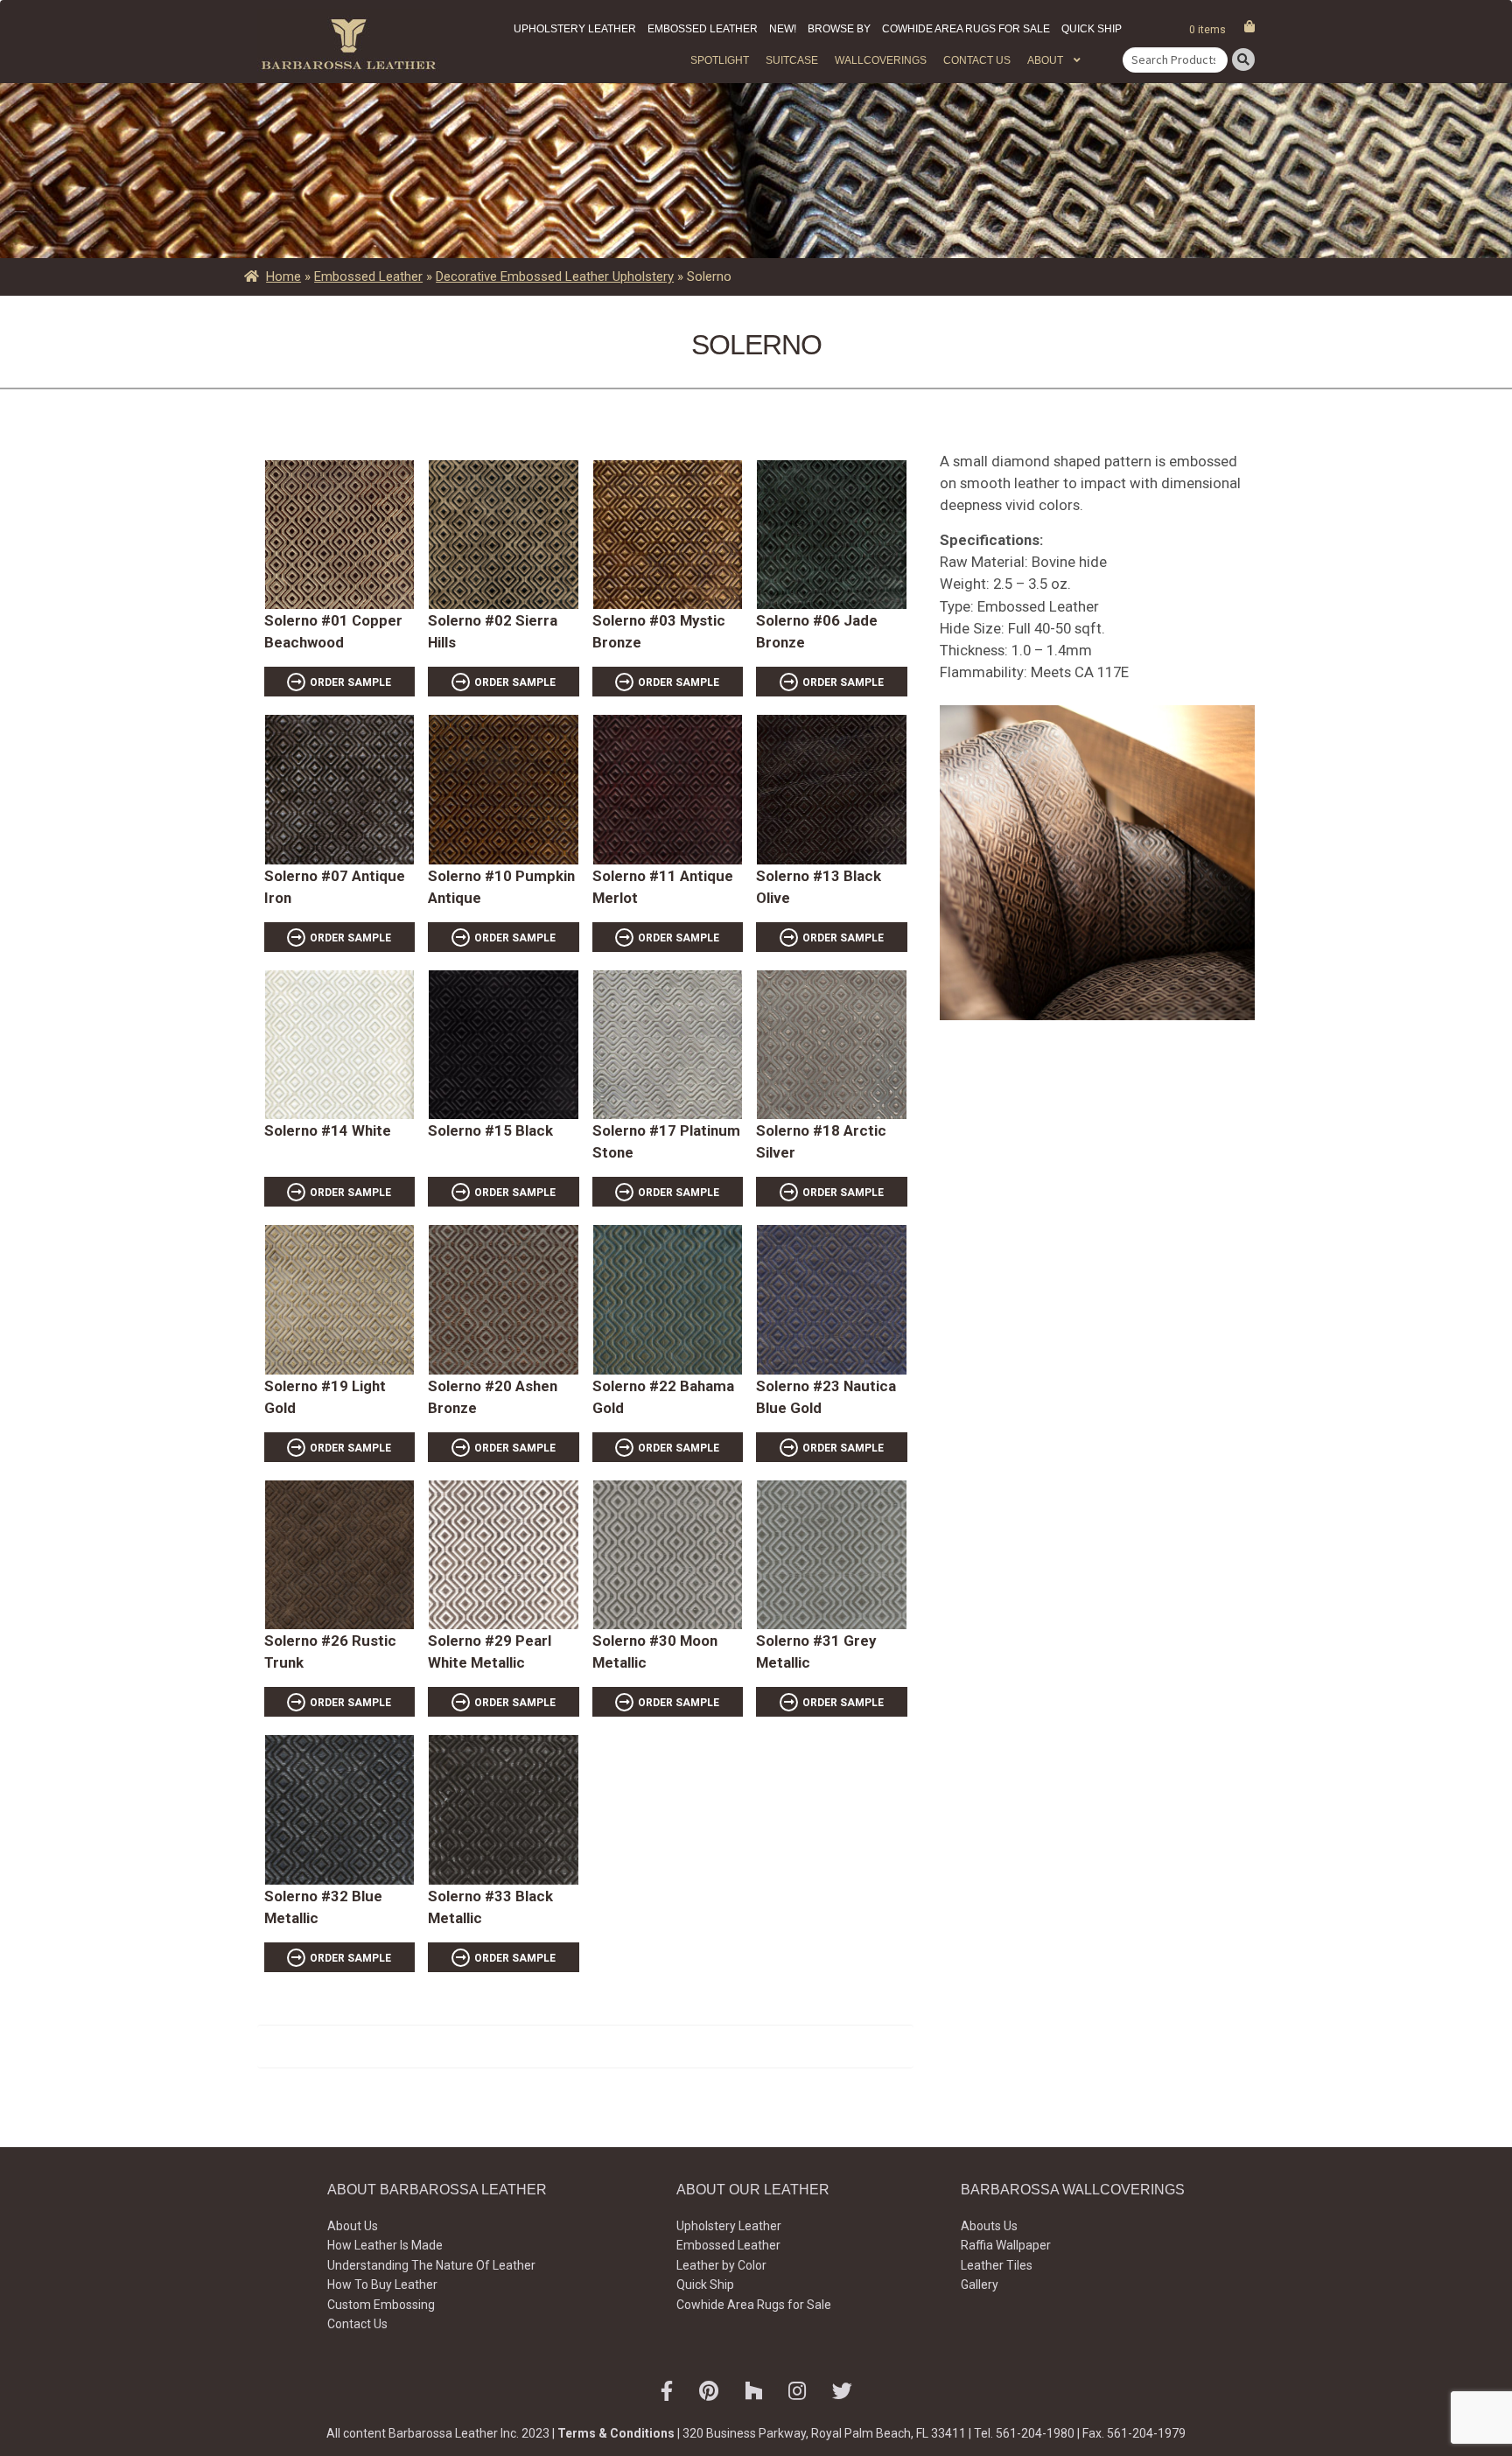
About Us (353, 2226)
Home (283, 276)
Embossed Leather (703, 29)
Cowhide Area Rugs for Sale (966, 29)
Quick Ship (1092, 29)
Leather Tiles (997, 2265)
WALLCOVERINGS (881, 60)
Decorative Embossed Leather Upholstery (555, 276)
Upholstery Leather (575, 29)
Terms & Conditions (616, 2433)
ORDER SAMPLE (350, 682)
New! (783, 29)
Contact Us (977, 60)
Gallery (980, 2285)
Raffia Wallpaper (1006, 2245)
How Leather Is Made (385, 2245)
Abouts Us (989, 2226)
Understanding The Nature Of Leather (431, 2265)
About (1045, 60)
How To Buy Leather (382, 2285)
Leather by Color (721, 2265)
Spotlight (720, 60)
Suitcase (792, 60)
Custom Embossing (381, 2305)
